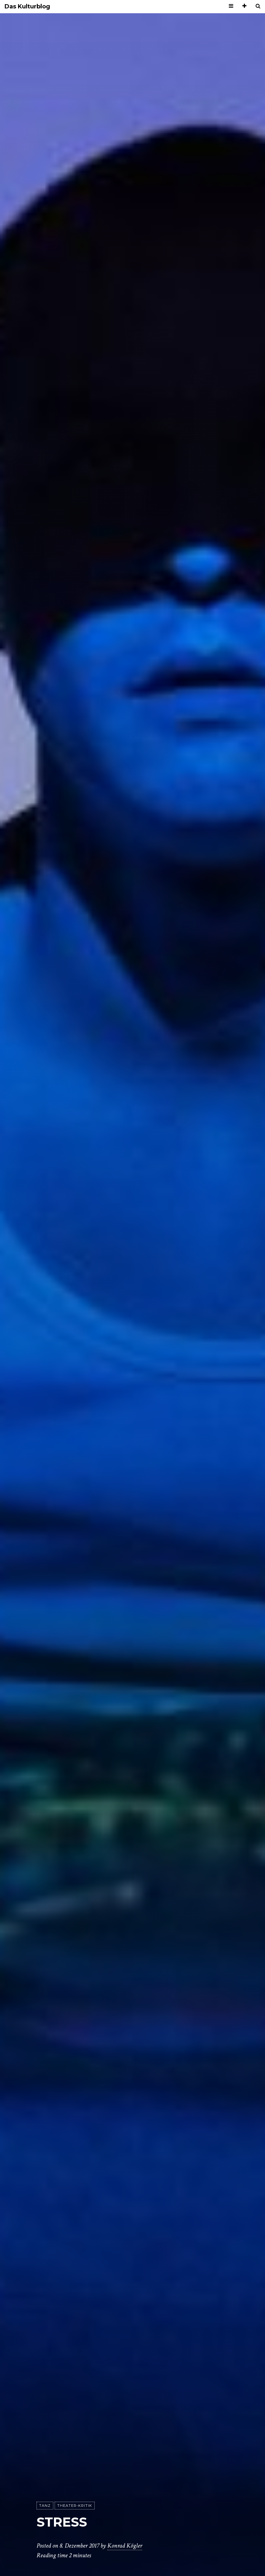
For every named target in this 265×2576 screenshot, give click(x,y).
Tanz (45, 2506)
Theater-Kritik (75, 2506)
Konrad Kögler (125, 2546)
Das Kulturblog (27, 7)
